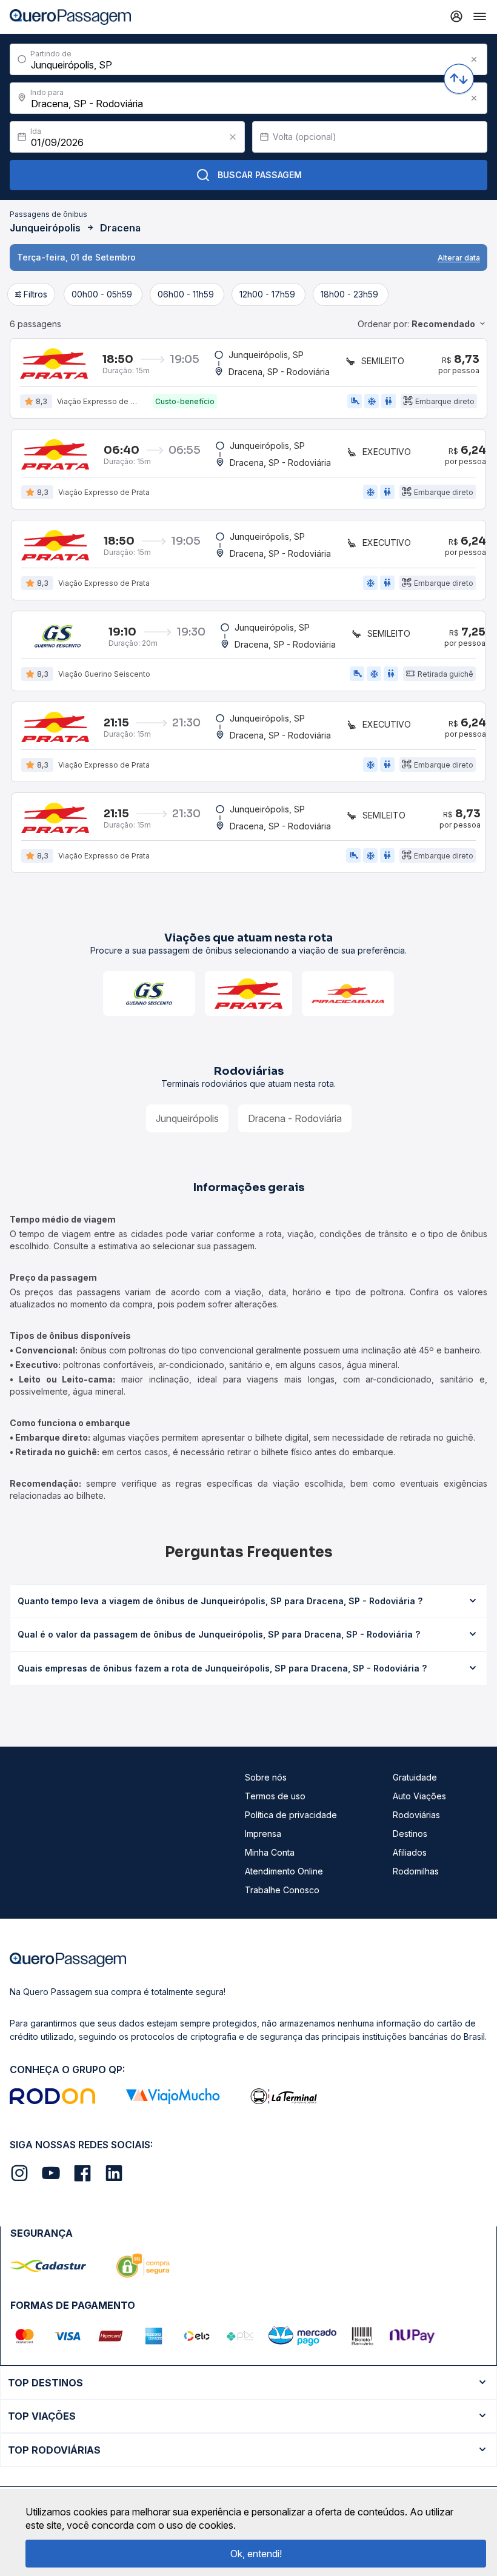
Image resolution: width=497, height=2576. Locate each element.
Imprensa (263, 1834)
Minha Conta (270, 1852)
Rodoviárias (416, 1815)
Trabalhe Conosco (282, 1890)
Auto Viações (419, 1796)
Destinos (410, 1834)
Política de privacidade (291, 1815)
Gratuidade (415, 1777)
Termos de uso (275, 1796)
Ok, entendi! (256, 2554)
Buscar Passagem (260, 175)
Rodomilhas (416, 1871)
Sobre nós (266, 1777)
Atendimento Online (284, 1871)
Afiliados (410, 1852)
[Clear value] (233, 137)
